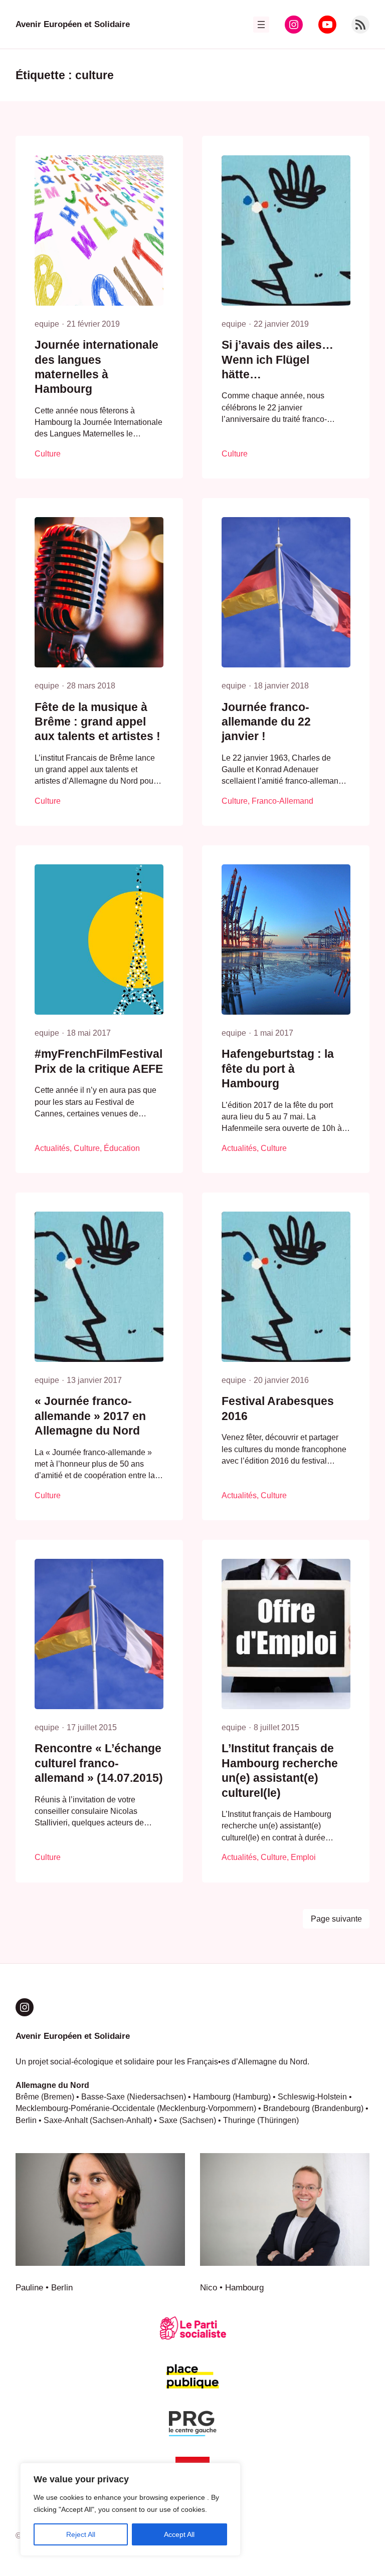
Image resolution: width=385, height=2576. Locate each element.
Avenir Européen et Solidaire (73, 24)
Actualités (52, 1148)
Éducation (122, 1148)
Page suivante (336, 1919)
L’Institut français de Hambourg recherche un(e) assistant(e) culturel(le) (280, 1771)
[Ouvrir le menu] (261, 25)
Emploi (303, 1857)
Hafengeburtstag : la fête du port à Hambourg (278, 1069)
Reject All (81, 2534)
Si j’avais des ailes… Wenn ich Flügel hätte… (277, 360)
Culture (48, 454)
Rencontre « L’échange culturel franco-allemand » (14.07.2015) (99, 1763)
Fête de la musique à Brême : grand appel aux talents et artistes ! (98, 722)
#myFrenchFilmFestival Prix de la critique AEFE (99, 1061)
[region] (130, 2509)
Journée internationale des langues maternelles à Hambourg (97, 367)
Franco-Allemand (282, 801)
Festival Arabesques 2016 (278, 1409)
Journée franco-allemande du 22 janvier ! (266, 722)
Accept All (179, 2534)
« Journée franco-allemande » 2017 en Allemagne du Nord (90, 1416)
